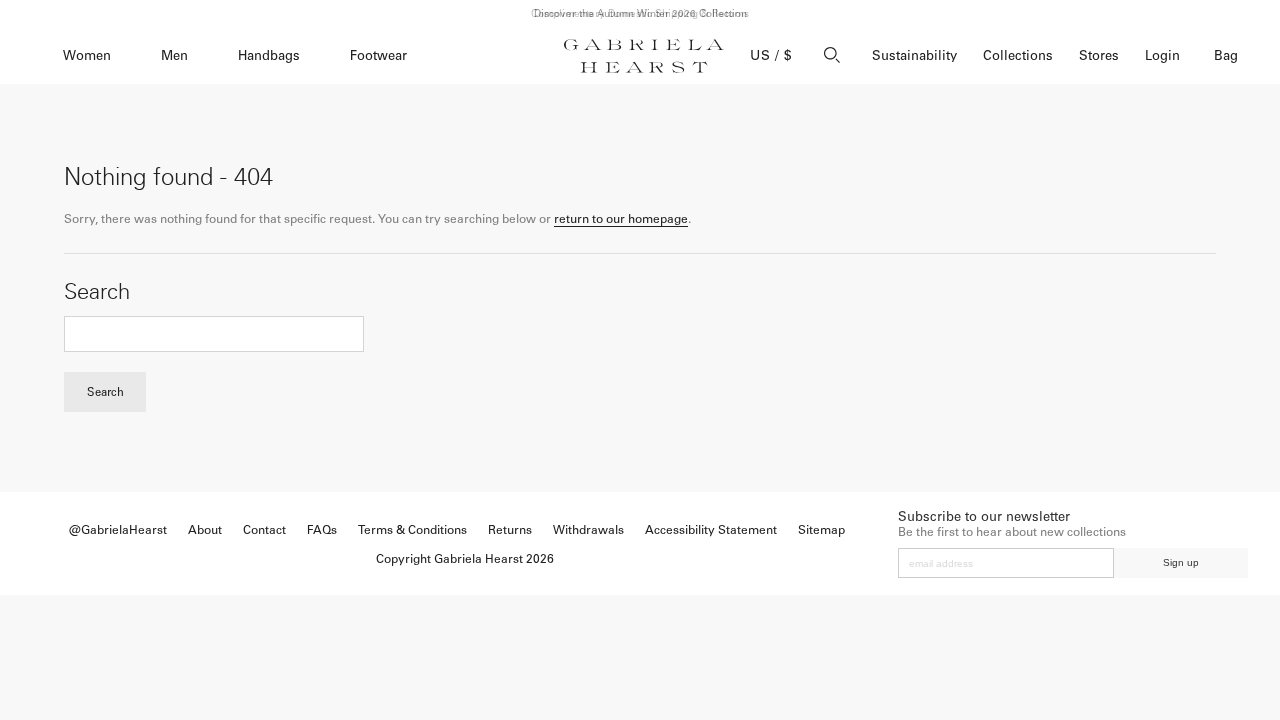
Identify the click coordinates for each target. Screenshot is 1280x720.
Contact (264, 530)
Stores (1099, 55)
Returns (510, 530)
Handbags (269, 55)
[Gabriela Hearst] (644, 56)
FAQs (322, 530)
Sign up (1181, 562)
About (205, 530)
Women (87, 55)
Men (174, 55)
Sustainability (914, 55)
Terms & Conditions (412, 530)
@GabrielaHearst (118, 530)
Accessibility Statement (711, 530)
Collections (1018, 55)
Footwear (378, 55)
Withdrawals (588, 530)
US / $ (771, 55)
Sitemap (821, 530)
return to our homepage (621, 219)
